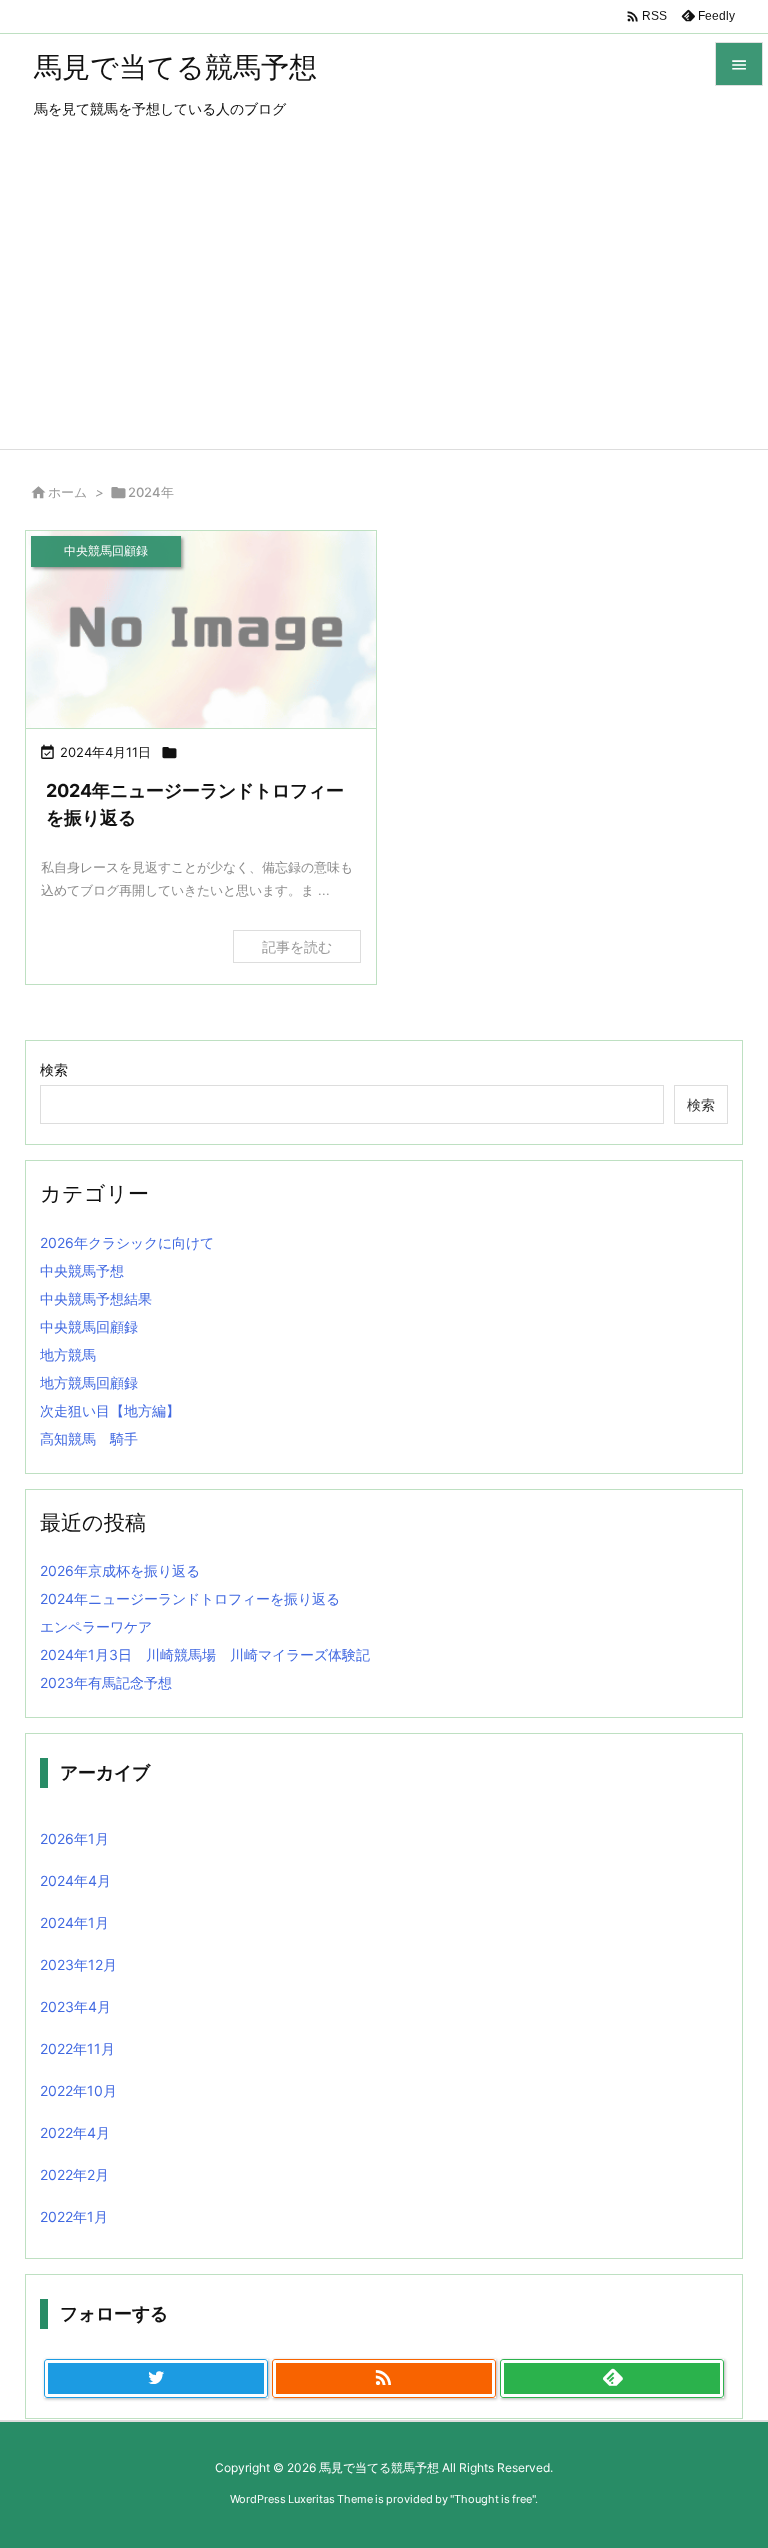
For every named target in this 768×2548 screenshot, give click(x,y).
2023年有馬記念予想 (106, 1682)
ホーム (67, 492)
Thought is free (493, 2499)
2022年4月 (75, 2132)
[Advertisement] (384, 299)
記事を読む (297, 946)
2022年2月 (74, 2174)
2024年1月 (74, 1922)
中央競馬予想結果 (96, 1298)
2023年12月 (78, 1964)
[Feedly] (612, 2379)
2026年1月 (74, 1838)
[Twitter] (156, 2379)
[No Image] (201, 629)
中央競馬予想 (82, 1270)
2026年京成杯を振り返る (120, 1570)
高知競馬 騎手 (89, 1438)
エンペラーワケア (96, 1626)
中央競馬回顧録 (89, 1326)
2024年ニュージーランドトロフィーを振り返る (190, 1598)
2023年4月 (75, 2006)
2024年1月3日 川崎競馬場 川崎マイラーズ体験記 (205, 1654)
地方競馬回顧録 (89, 1382)
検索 (54, 1069)
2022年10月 (78, 2090)
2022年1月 (74, 2216)
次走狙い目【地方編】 (110, 1410)
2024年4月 (75, 1880)
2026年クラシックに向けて (127, 1242)
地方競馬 (68, 1354)
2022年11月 (77, 2048)
